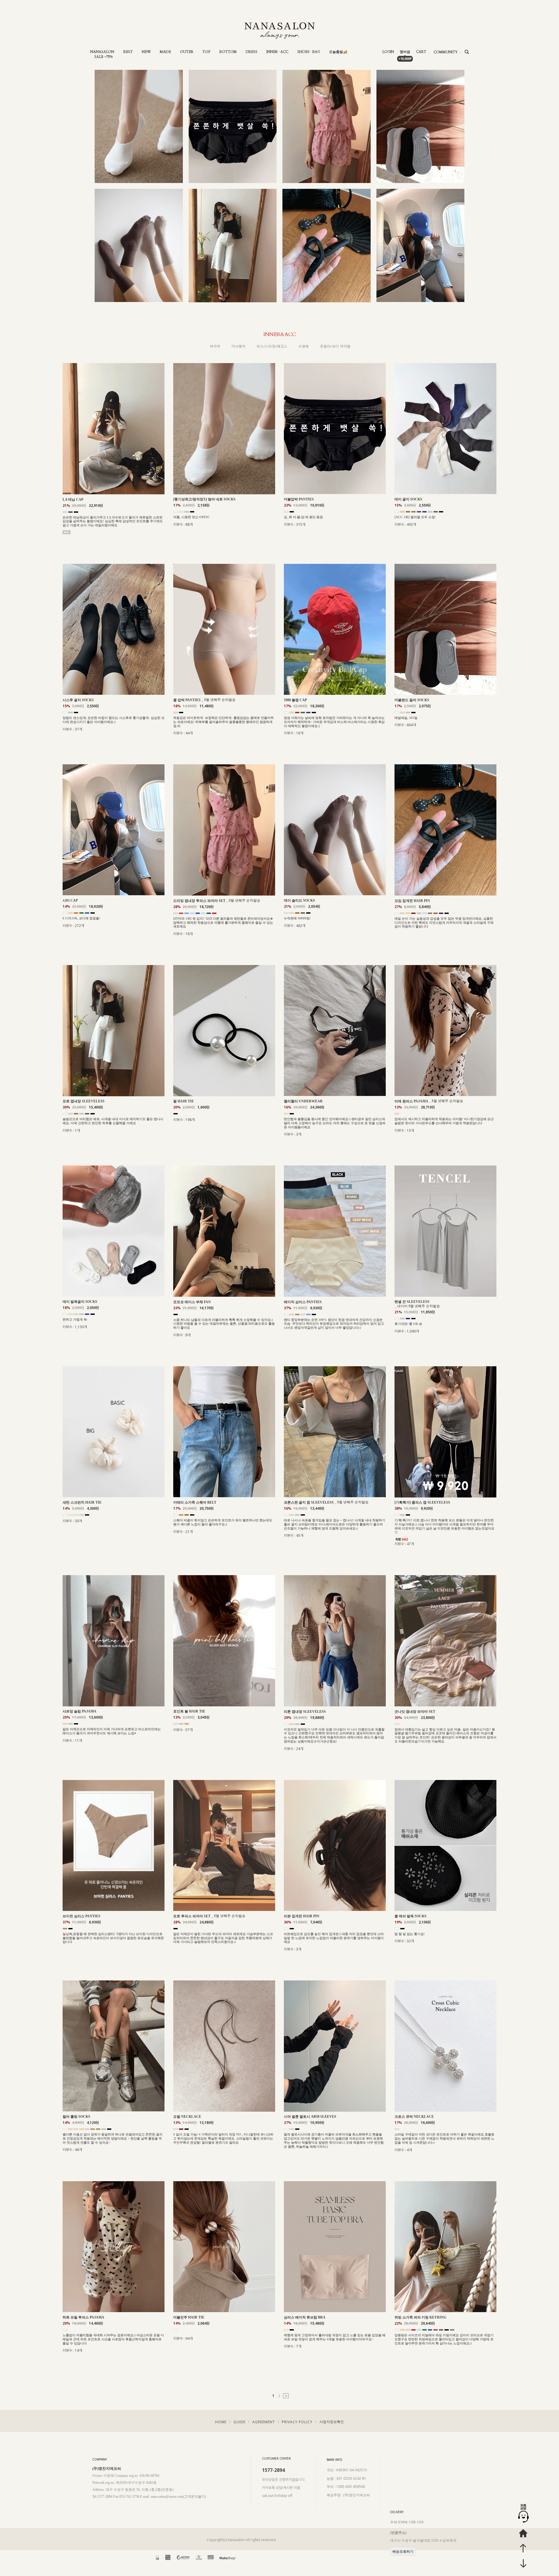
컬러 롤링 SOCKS (76, 2117)
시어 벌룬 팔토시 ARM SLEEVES (310, 2117)
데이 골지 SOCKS (408, 499)
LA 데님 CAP (73, 500)
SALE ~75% (103, 57)
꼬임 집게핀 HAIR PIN (412, 901)
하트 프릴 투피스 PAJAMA (83, 2317)
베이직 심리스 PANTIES (303, 1302)
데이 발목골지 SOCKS (80, 1302)
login (388, 52)
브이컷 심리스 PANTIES (82, 1916)
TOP (206, 52)
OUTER (187, 52)
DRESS (252, 52)
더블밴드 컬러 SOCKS (412, 700)
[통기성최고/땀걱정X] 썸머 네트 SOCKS (204, 499)
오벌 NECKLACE (187, 2117)
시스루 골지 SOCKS (78, 700)
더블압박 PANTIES (299, 499)
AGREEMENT (264, 2422)
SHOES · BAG (309, 52)
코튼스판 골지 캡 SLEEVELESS (309, 1502)
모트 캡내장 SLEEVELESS (84, 1101)
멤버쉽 (405, 52)
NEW (146, 52)
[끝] (286, 2396)
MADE (165, 52)
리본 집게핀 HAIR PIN (302, 1916)
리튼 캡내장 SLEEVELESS (305, 1712)
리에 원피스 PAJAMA (411, 1101)
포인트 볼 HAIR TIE (189, 1711)
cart (421, 52)
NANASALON (102, 52)
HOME (221, 2422)
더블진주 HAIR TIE (189, 2317)
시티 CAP (70, 900)
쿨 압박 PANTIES (187, 700)
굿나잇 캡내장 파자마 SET (415, 1712)
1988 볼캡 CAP (295, 700)
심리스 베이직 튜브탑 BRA (305, 2317)
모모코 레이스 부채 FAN (192, 1302)
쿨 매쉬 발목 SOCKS (411, 1916)
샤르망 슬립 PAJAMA (79, 1711)
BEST (128, 52)
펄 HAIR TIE (184, 1101)
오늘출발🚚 (338, 52)
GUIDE (239, 2422)
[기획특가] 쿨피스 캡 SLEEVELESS (422, 1502)
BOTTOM (228, 52)
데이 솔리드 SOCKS (299, 900)
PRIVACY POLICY (297, 2422)
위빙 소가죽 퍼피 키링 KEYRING (420, 2317)
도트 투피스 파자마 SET (192, 1916)
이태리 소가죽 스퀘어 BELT (195, 1502)
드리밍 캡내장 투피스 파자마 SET (199, 901)
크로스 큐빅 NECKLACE (414, 2117)
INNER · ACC (277, 52)
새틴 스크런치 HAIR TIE (82, 1502)
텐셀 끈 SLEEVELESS (412, 1302)
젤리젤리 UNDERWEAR (303, 1101)
